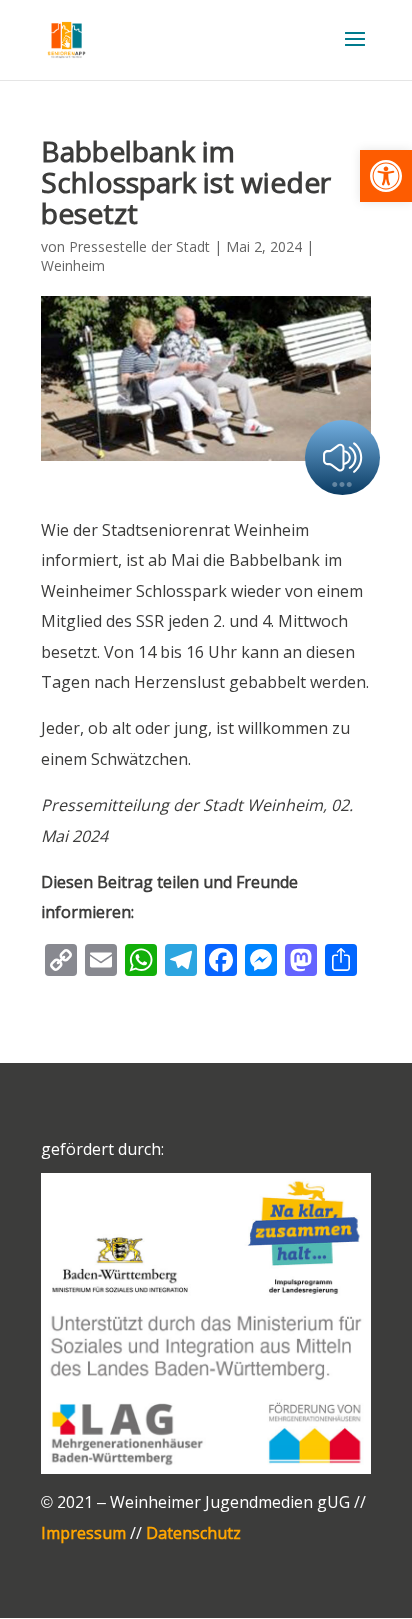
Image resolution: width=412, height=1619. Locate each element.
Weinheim (73, 265)
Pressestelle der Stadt (139, 246)
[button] (386, 176)
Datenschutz (193, 1533)
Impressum (83, 1533)
